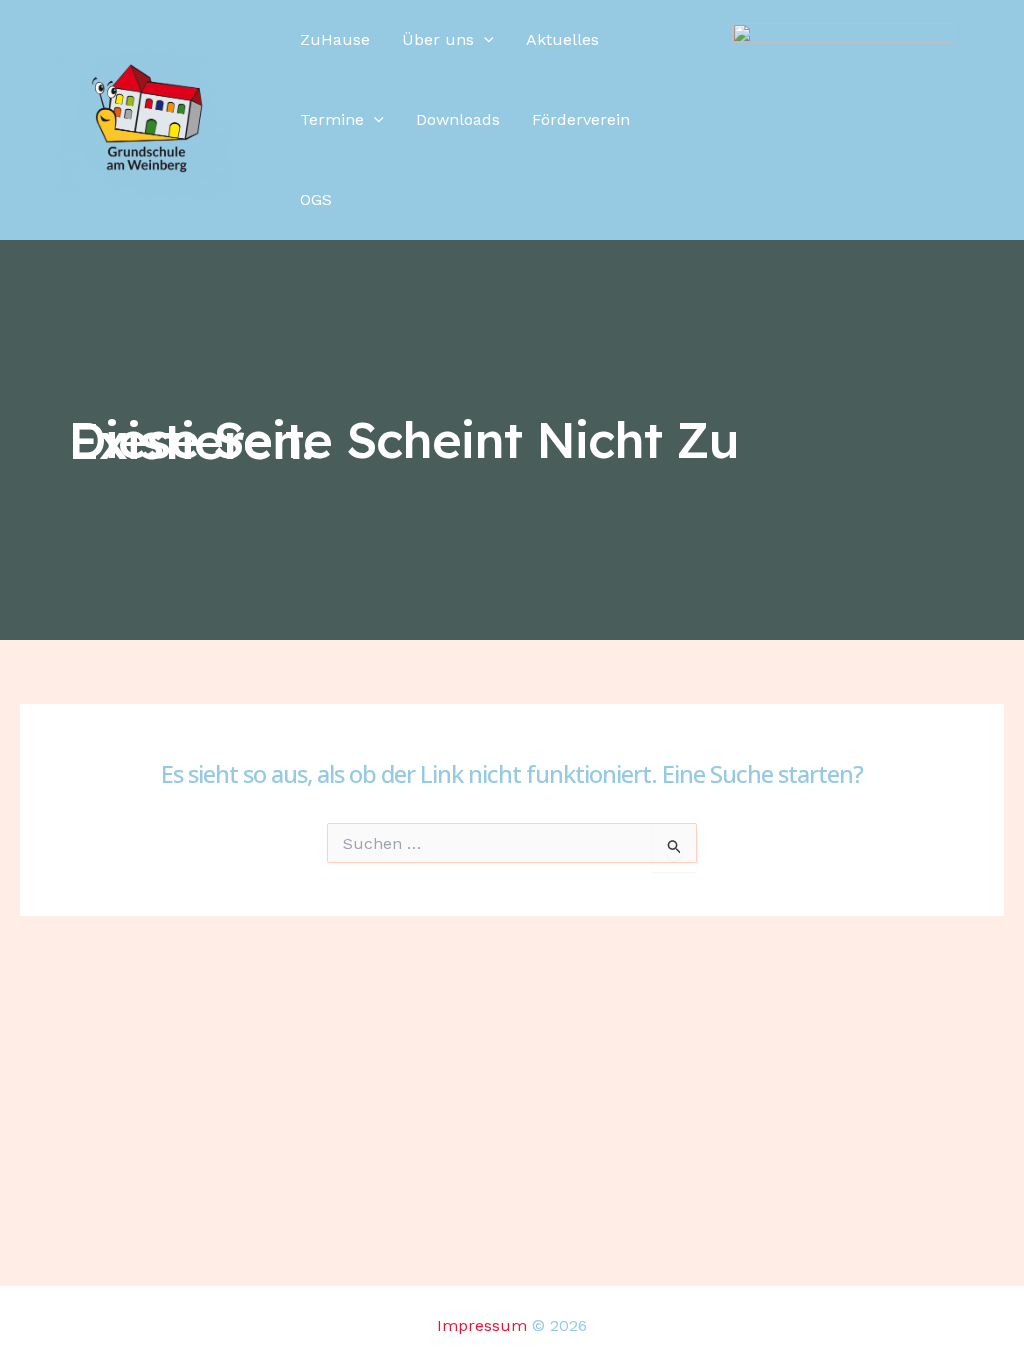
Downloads (458, 119)
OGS (316, 199)
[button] (484, 40)
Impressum (482, 1325)
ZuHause (335, 39)
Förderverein (581, 119)
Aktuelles (562, 39)
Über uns (438, 39)
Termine (332, 119)
